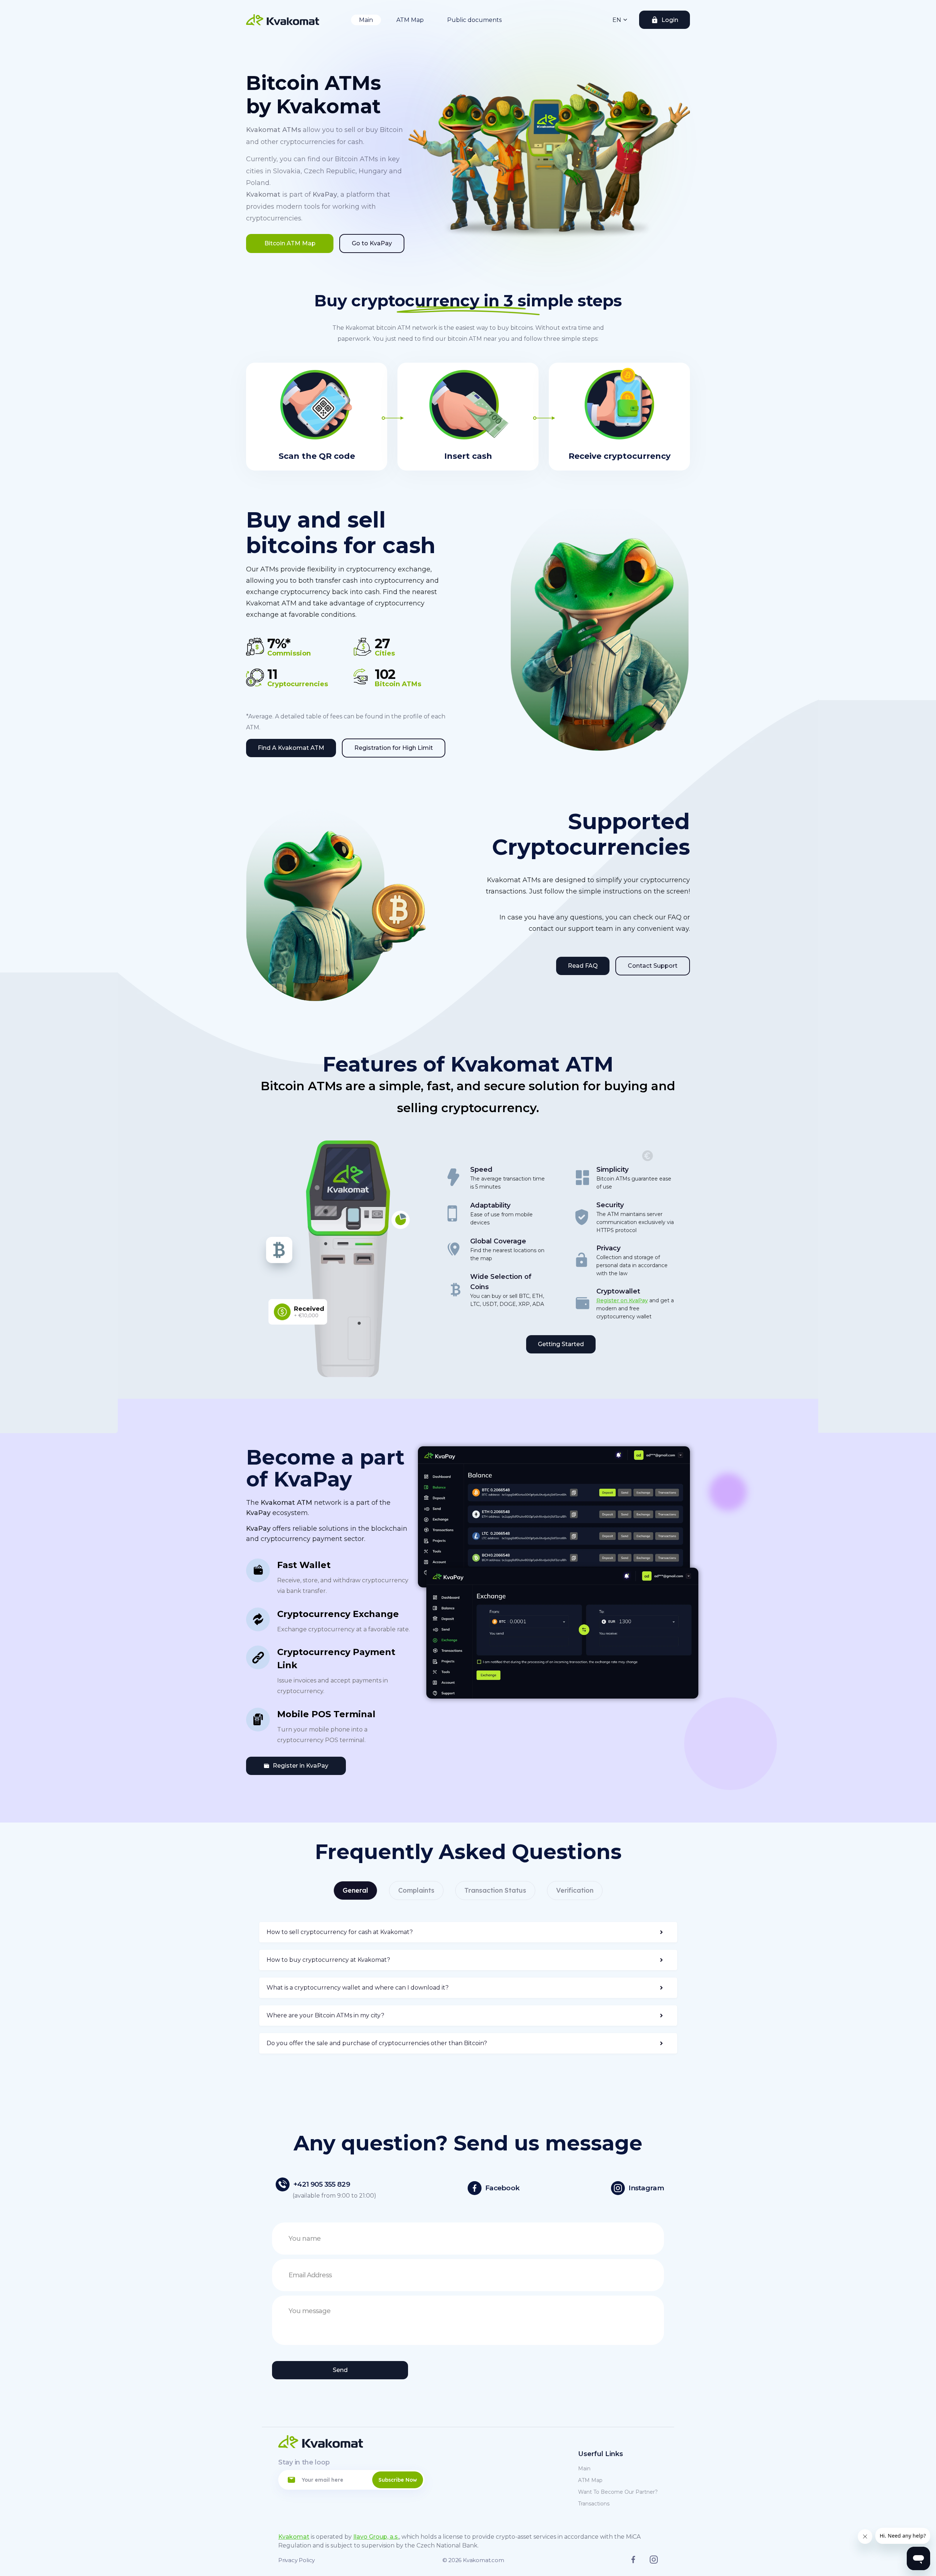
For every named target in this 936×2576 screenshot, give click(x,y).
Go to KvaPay (372, 243)
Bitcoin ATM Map (290, 243)
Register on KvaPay (622, 1300)
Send (340, 2370)
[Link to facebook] (633, 2561)
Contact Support (653, 966)
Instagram (646, 2188)
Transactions (594, 2504)
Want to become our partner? (618, 2492)
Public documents (474, 20)
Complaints (416, 1890)
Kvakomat (294, 2537)
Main (366, 20)
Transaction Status (495, 1890)
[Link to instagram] (654, 2562)
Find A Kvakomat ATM (291, 748)
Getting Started (561, 1344)
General (355, 1890)
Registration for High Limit (394, 748)
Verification (575, 1890)
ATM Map (410, 20)
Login (670, 20)
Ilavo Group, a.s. (376, 2537)
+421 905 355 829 (322, 2184)
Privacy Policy (297, 2560)
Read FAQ (583, 966)
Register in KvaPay (301, 1766)
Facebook (502, 2188)
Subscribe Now (398, 2480)
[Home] (283, 20)
